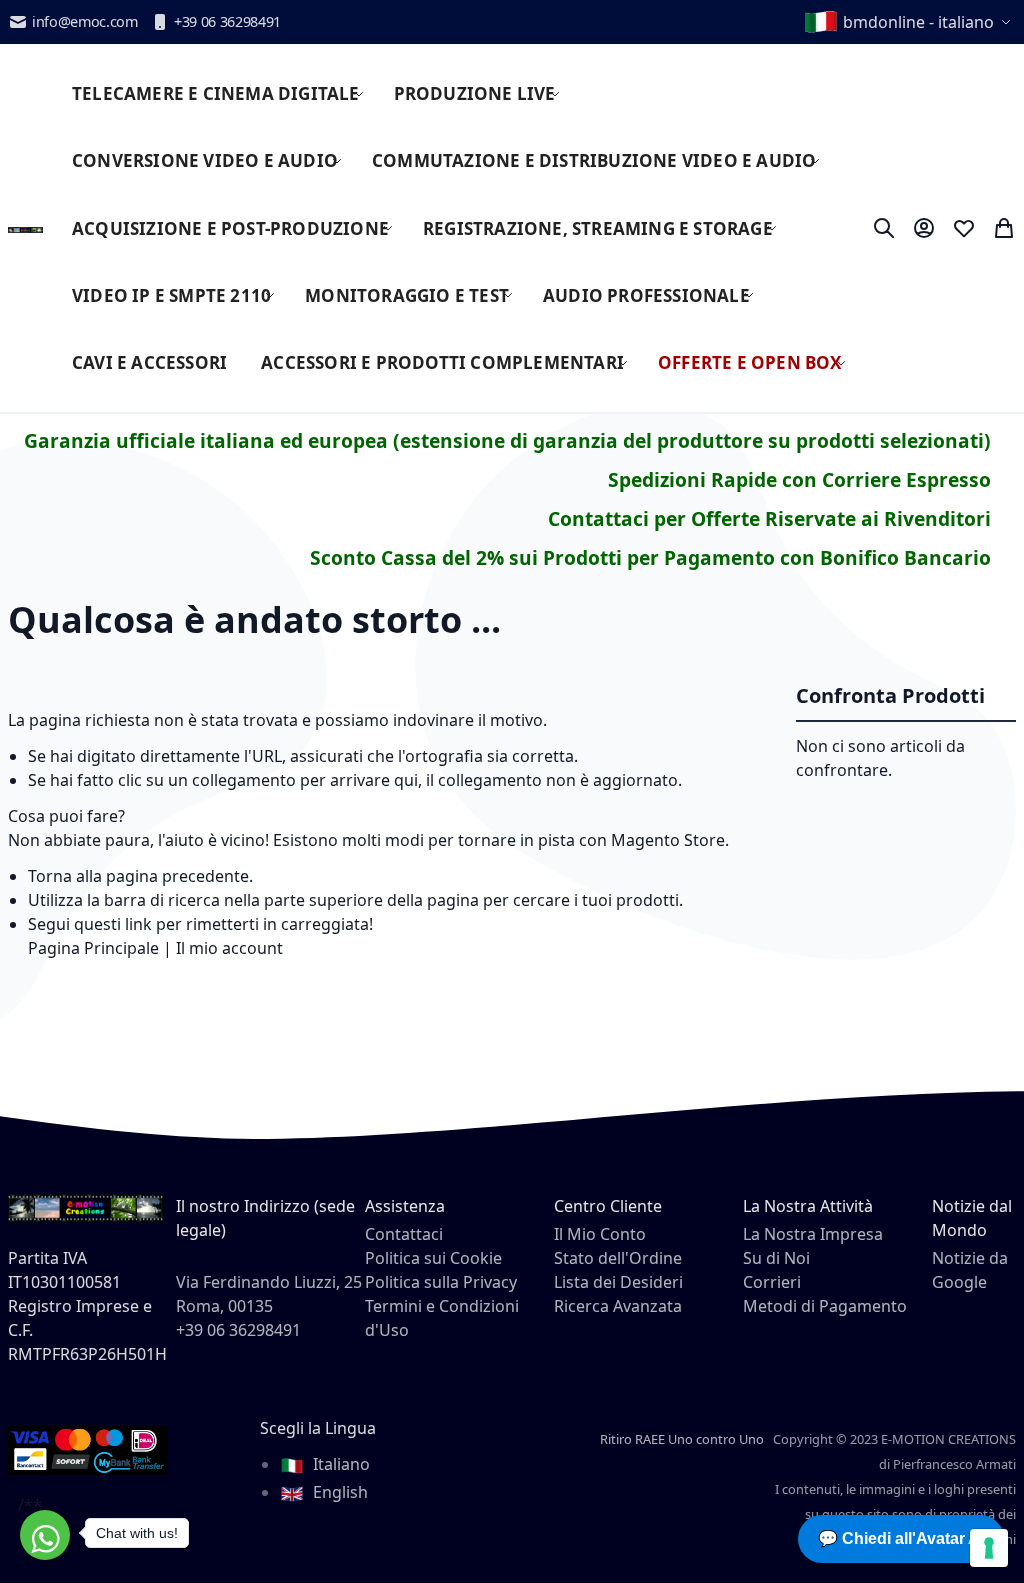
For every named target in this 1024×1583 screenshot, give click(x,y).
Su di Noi (776, 1258)
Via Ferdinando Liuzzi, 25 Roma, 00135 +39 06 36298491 (269, 1306)
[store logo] (25, 228)
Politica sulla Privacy (441, 1282)
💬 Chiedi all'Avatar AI (901, 1538)
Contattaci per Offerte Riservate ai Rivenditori (769, 518)
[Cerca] (884, 228)
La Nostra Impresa (813, 1234)
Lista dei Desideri (618, 1282)
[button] (909, 22)
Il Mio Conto (600, 1234)
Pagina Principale (93, 948)
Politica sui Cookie (433, 1258)
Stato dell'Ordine (618, 1258)
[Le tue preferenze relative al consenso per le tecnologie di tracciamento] (989, 1548)
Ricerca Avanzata (618, 1306)
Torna (50, 876)
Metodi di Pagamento (825, 1306)
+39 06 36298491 (227, 21)
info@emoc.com (85, 21)
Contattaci (404, 1234)
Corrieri (772, 1282)
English (338, 1492)
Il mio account (229, 948)
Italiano (339, 1464)
